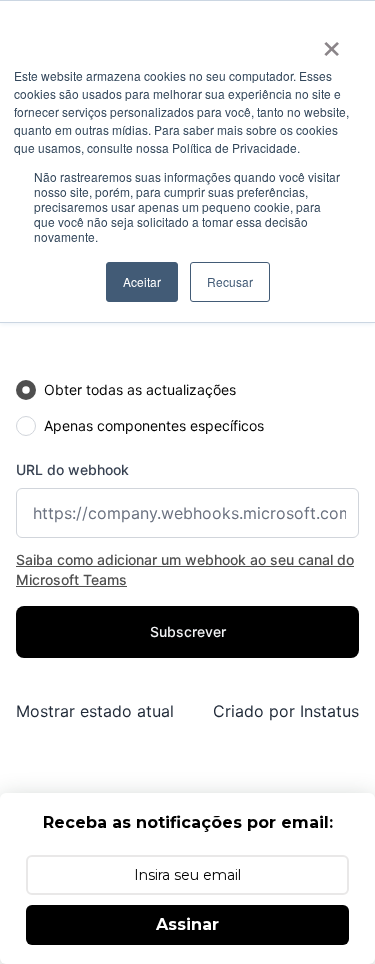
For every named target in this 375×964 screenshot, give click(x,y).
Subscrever (188, 631)
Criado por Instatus (286, 711)
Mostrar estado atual (95, 711)
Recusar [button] (230, 281)
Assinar (187, 924)
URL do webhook (72, 469)
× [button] (331, 42)
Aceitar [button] (142, 281)
